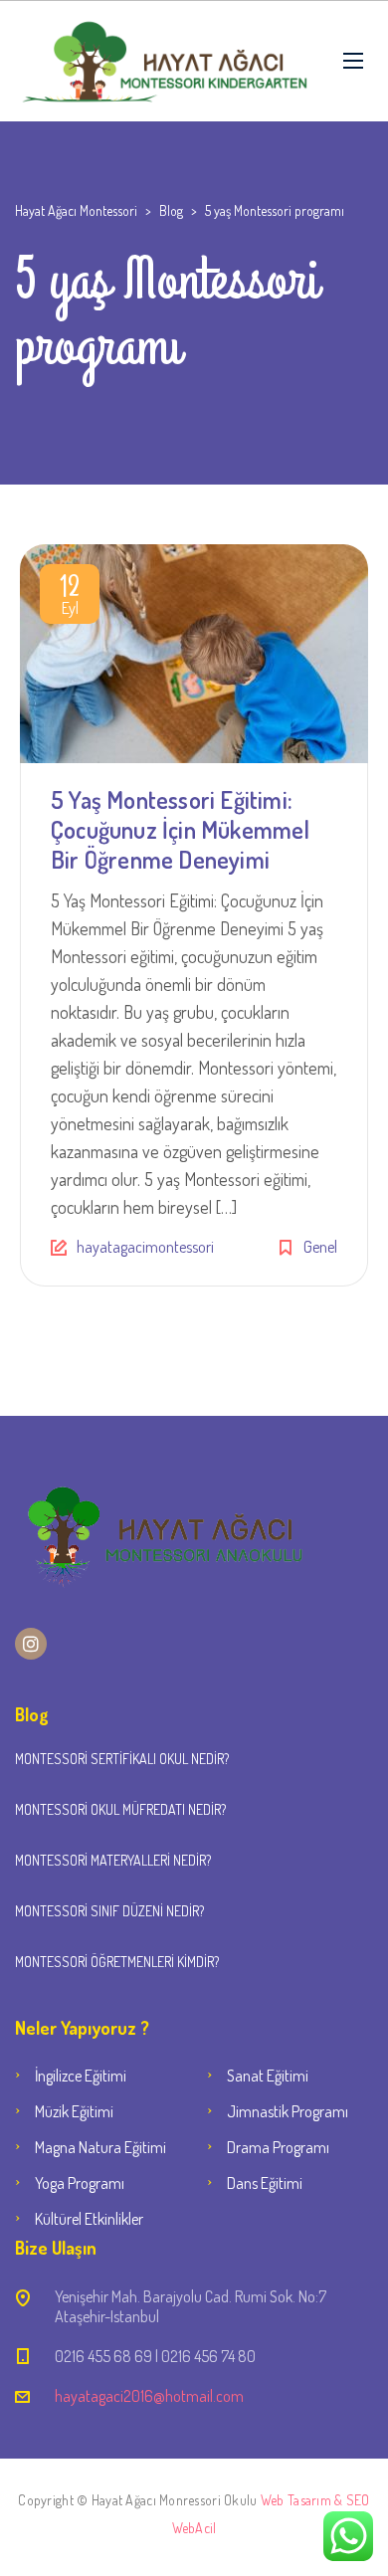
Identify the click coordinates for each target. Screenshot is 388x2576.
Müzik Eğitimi (74, 2111)
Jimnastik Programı (288, 2111)
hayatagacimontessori (145, 1247)
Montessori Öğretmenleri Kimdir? (117, 1962)
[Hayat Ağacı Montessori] (164, 61)
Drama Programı (278, 2147)
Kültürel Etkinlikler (89, 2219)
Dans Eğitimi (265, 2183)
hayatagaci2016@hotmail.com (149, 2396)
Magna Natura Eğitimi (100, 2147)
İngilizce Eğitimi (81, 2076)
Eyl (70, 598)
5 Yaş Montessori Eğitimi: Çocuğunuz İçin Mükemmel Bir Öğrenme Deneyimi (181, 829)
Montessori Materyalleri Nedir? (113, 1860)
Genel (320, 1247)
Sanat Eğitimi (268, 2076)
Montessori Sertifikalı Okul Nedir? (122, 1759)
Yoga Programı (80, 2183)
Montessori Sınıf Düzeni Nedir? (109, 1911)
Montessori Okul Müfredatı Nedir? (120, 1809)
